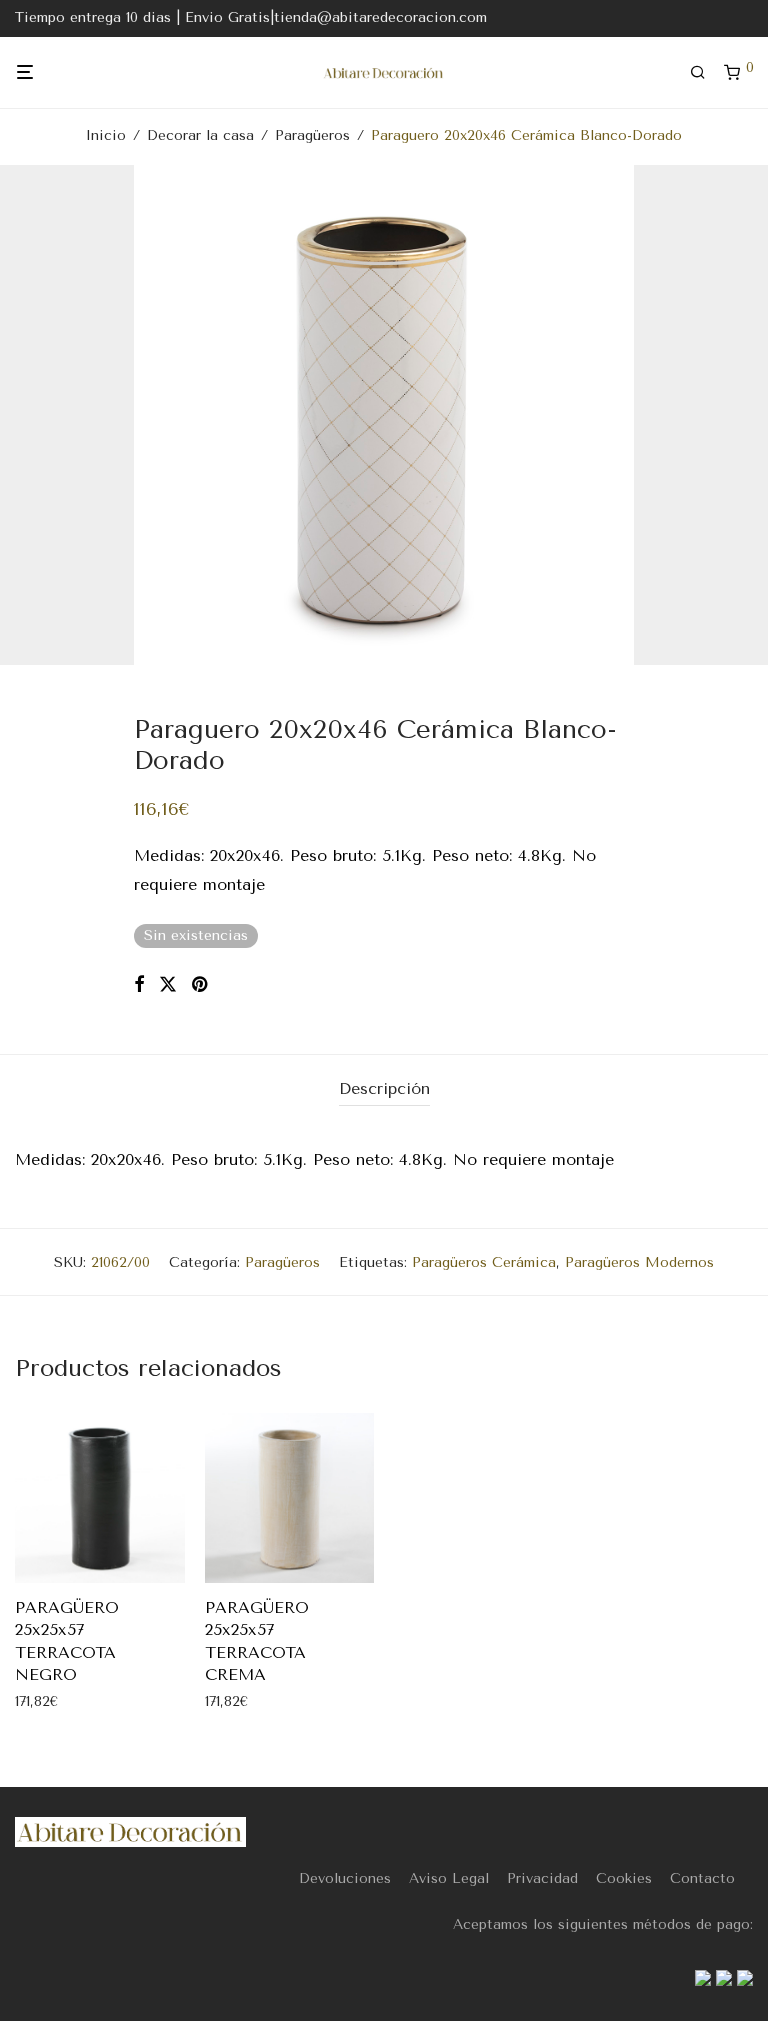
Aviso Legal (449, 1878)
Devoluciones (345, 1878)
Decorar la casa (200, 135)
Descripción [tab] (384, 1088)
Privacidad (542, 1878)
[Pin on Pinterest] (201, 985)
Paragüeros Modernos (639, 1262)
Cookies (624, 1878)
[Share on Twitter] (168, 985)
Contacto (702, 1878)
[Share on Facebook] (139, 985)
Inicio (106, 135)
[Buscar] (705, 73)
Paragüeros (312, 135)
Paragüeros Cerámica (484, 1262)
